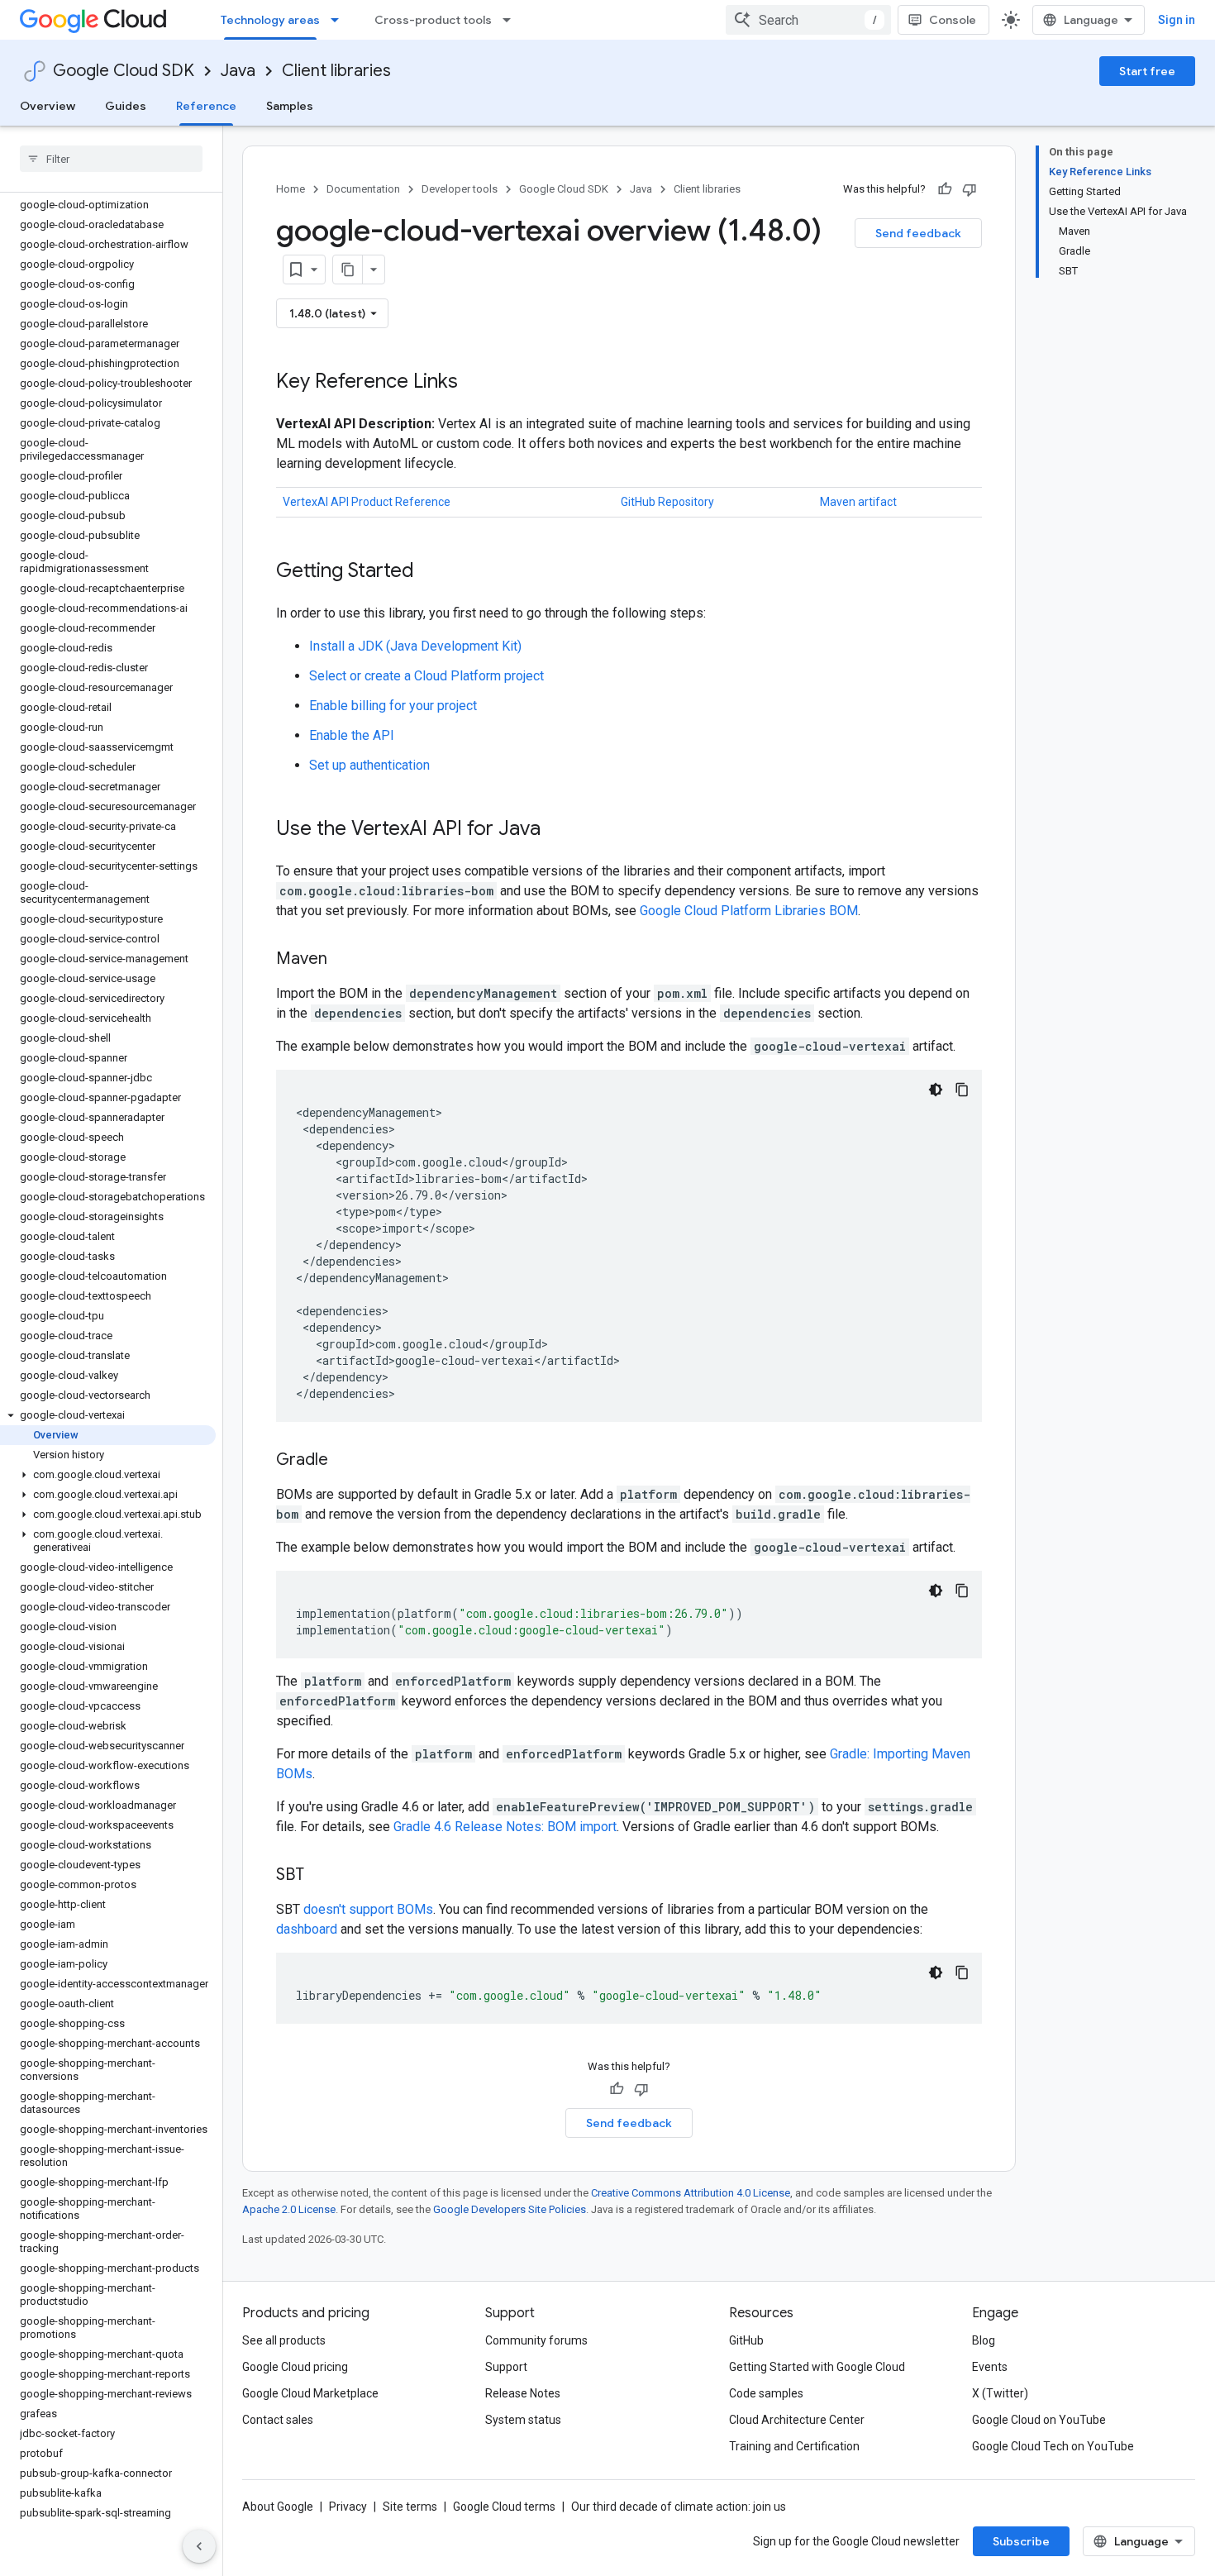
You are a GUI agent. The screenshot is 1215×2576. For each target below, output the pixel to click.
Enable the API (352, 735)
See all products (284, 2340)
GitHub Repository (667, 502)
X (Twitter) (1000, 2393)
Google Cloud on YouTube (1039, 2420)
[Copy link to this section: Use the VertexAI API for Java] (557, 830)
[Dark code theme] (936, 1090)
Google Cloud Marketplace (310, 2393)
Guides (126, 106)
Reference (206, 106)
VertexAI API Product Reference (367, 502)
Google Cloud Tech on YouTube (1053, 2446)
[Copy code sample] (962, 1090)
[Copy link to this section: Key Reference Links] (474, 383)
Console (953, 20)
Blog (984, 2340)
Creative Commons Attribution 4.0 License (691, 2193)
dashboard (307, 1929)
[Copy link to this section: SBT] (321, 1876)
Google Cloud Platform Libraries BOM (749, 911)
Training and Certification (794, 2446)
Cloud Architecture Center (797, 2420)
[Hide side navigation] (199, 2546)
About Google (278, 2507)
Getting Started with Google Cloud (817, 2367)
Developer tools (460, 189)
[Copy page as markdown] (348, 270)
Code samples (766, 2393)
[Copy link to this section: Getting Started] (431, 572)
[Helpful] (945, 189)
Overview (48, 106)
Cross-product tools (433, 20)
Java (238, 71)
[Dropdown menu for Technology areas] (340, 20)
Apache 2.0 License (289, 2209)
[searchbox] (111, 159)
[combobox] (808, 20)
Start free (1147, 71)
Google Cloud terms (504, 2507)
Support (506, 2367)
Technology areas (270, 20)
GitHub (746, 2340)
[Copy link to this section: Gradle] (345, 1461)
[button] (108, 1415)
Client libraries (336, 71)
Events (990, 2367)
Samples (290, 106)
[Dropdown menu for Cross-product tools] (512, 20)
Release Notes (523, 2393)
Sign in (1177, 20)
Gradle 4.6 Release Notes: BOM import (505, 1827)
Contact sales (278, 2420)
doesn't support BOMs (368, 1909)
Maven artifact (858, 502)
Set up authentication (369, 765)
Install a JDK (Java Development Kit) (415, 646)
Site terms (410, 2507)
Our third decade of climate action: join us (679, 2507)
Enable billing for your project (393, 706)
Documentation (363, 189)
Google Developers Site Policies (510, 2209)
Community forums (536, 2340)
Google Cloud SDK (124, 71)
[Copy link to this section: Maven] (344, 960)
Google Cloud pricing (295, 2367)
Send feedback (918, 233)
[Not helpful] (970, 189)
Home (291, 189)
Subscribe (1021, 2541)
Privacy (348, 2507)
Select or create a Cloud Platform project (426, 676)
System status (523, 2420)
